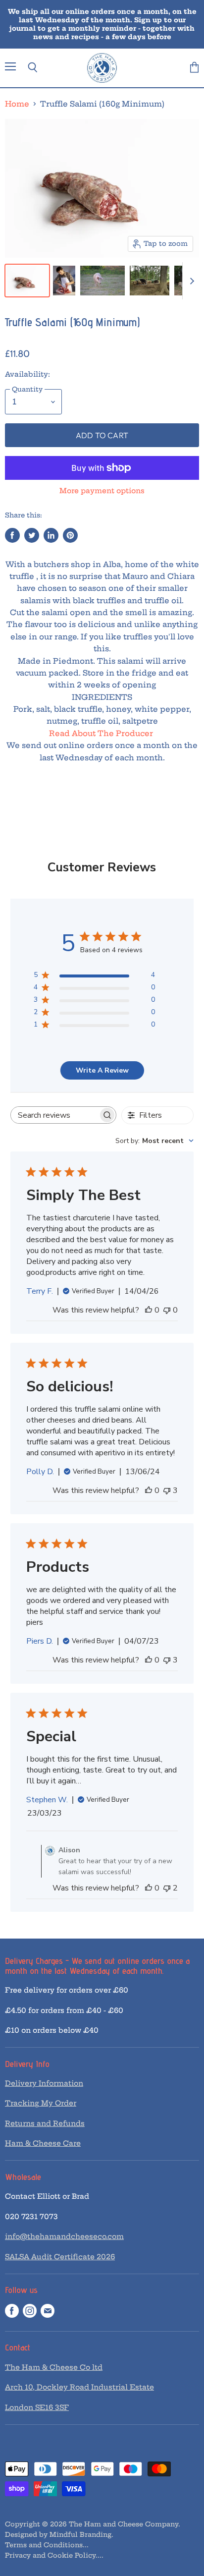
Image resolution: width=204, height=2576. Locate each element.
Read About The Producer (102, 733)
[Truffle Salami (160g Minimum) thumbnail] (27, 281)
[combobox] (154, 1141)
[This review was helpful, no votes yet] (149, 1310)
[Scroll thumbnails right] (190, 281)
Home (17, 104)
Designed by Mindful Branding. (59, 2534)
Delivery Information (44, 2083)
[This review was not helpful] (167, 1490)
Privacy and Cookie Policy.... (54, 2555)
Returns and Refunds (45, 2123)
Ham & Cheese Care (43, 2143)
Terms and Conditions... (47, 2545)
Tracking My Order (41, 2103)
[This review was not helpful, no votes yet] (167, 1310)
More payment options (102, 491)
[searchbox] (55, 1115)
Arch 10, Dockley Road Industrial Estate (79, 2387)
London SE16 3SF (37, 2407)
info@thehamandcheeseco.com (64, 2236)
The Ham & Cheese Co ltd (54, 2367)
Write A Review (102, 1070)
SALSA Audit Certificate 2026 (60, 2257)
